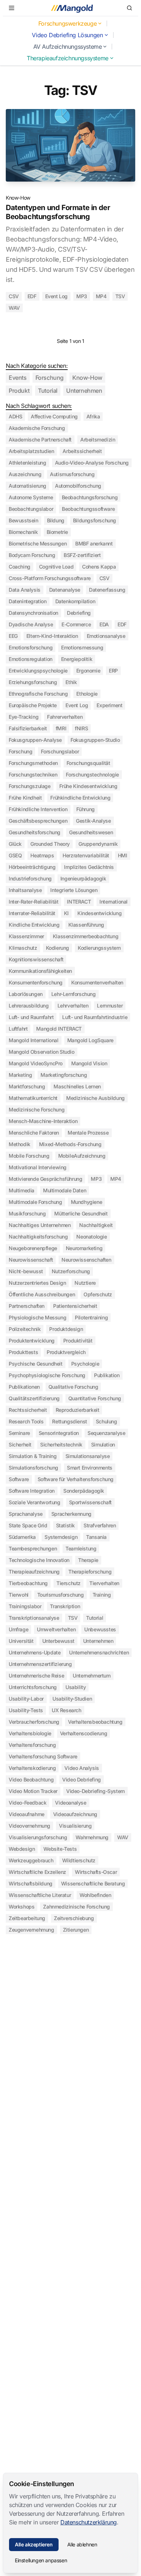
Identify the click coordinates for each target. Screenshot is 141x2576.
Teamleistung (81, 1548)
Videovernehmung (29, 1826)
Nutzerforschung (71, 1271)
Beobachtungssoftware (88, 509)
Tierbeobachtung (28, 1583)
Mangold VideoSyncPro (36, 1063)
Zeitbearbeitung (27, 1918)
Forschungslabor (60, 751)
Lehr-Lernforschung (74, 994)
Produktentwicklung (32, 1341)
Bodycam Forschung (32, 555)
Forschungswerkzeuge (67, 23)
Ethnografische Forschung (38, 694)
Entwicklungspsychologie (38, 671)
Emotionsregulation (31, 659)
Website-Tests (60, 1849)
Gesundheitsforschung (35, 832)
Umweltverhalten (56, 1629)
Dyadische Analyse (31, 624)
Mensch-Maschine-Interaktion (43, 1121)
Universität (21, 1641)
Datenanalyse (65, 590)
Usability (76, 1687)
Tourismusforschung (61, 1595)
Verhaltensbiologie (30, 1733)
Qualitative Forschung (73, 1387)
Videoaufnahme (27, 1814)
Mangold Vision (89, 1063)
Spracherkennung (71, 1514)
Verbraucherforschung (34, 1722)
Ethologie (87, 694)
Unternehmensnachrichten (99, 1652)
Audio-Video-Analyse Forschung (92, 463)
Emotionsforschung (31, 647)
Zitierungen (76, 1930)
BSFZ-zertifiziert (82, 555)
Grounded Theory (50, 844)
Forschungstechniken (33, 774)
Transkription (65, 1606)
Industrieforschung (30, 878)
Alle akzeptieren (34, 2544)
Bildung (56, 520)
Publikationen (24, 1387)
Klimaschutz (23, 948)
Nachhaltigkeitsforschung (38, 1237)
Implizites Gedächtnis (89, 867)
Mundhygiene (87, 1202)
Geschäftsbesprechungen (38, 821)
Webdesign (22, 1849)
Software (19, 1479)
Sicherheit (20, 1444)
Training (102, 1595)
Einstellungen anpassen (41, 2560)
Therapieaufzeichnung (34, 1572)
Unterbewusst (58, 1641)
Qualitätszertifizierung (34, 1398)
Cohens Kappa (99, 567)
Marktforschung (27, 1086)
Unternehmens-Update (35, 1652)
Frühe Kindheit (25, 798)
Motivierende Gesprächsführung (45, 1179)
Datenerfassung (107, 590)
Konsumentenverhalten (97, 982)
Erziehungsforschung (33, 682)
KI (66, 913)
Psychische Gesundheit (36, 1364)
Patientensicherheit (75, 1306)
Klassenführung (86, 925)
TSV (120, 296)
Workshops (22, 1907)
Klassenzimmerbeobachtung (86, 936)
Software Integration (32, 1491)
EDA (104, 624)
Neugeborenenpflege (33, 1248)
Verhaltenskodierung (32, 1768)
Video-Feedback (27, 1803)
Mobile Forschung (29, 1156)
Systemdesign (61, 1537)
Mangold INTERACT (59, 1029)
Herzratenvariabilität (86, 855)
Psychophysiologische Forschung (47, 1375)
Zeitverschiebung (74, 1918)
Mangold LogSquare (90, 1040)
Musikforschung (27, 1213)
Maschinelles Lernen (77, 1086)
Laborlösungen (26, 994)
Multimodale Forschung (35, 1202)
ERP (113, 671)
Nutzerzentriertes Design (37, 1283)
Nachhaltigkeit (96, 1225)
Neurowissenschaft (31, 1260)
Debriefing (79, 613)
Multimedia (22, 1190)
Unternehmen (84, 391)
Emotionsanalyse (106, 636)
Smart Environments (90, 1468)
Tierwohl (19, 1595)
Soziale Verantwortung (35, 1502)
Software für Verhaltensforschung (76, 1479)
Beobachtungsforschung (90, 497)
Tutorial (48, 391)
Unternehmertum (91, 1676)
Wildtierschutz (79, 1860)
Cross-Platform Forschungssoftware (50, 578)
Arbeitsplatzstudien (31, 451)
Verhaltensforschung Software (43, 1756)
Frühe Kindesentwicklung (88, 786)
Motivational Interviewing (38, 1167)
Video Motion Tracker (33, 1791)
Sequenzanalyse (106, 1433)
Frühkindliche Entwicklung (80, 798)
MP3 (82, 296)
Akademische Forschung (37, 428)
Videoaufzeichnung (75, 1814)
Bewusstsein (23, 520)
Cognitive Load (56, 567)
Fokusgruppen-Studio (95, 740)
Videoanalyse (70, 1803)
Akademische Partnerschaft (40, 440)
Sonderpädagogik (84, 1491)
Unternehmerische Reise (36, 1676)
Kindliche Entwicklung (34, 925)
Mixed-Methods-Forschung (70, 1144)
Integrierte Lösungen (74, 890)
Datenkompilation (75, 601)
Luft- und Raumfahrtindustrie (95, 1017)
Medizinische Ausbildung (95, 1098)
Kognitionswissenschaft (36, 959)
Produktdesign (66, 1329)
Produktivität (78, 1341)
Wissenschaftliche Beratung (93, 1883)
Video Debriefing (82, 1779)
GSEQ (15, 855)
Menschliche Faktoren (34, 1133)
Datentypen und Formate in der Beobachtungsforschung (58, 212)
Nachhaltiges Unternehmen (40, 1225)
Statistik (65, 1525)
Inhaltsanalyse (25, 890)
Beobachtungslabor (31, 509)
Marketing (20, 1075)
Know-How (18, 198)
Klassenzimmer (26, 936)
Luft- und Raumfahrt (31, 1017)
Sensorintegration (59, 1433)
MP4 (101, 296)
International (114, 902)
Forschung (50, 378)
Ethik (71, 682)
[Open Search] (129, 8)
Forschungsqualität (88, 763)
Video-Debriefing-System (95, 1791)
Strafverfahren (100, 1525)
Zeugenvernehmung (31, 1930)
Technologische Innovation (39, 1560)
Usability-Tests (26, 1710)
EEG (13, 636)
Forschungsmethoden (33, 763)
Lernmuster (110, 1006)
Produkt (19, 391)
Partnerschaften (27, 1306)
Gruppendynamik (98, 844)
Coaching (20, 567)
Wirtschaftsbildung (31, 1883)
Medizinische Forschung (37, 1109)
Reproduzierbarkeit (78, 1410)
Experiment (109, 705)
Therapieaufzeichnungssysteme (68, 58)
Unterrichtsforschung (33, 1687)
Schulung (106, 1421)
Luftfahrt (18, 1029)
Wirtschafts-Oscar (96, 1872)
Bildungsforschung (95, 520)
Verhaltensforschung (32, 1745)
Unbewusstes (100, 1629)
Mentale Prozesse (88, 1133)
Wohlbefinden (95, 1895)
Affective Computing (54, 416)
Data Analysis (25, 590)
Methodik (20, 1144)
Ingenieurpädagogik (83, 878)
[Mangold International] (70, 8)
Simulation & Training (33, 1456)
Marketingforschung (64, 1075)
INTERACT (79, 902)
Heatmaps (42, 855)
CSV (14, 296)
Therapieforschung (90, 1572)
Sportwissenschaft (90, 1502)
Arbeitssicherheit (82, 451)
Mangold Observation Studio (42, 1052)
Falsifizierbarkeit (28, 728)
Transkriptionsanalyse (34, 1618)
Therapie (88, 1560)
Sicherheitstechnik (61, 1444)
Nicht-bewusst (26, 1271)
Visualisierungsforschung (38, 1837)
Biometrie (57, 532)
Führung (86, 809)
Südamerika (22, 1537)
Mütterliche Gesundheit (81, 1213)
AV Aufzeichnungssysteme (68, 47)
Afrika (93, 416)
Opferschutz (98, 1294)
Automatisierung (27, 486)
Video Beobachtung (31, 1779)
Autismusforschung (72, 474)
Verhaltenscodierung (84, 1733)
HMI (123, 855)
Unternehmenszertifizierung (40, 1664)
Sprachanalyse (26, 1514)
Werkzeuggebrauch (31, 1860)
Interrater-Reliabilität (32, 913)
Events (18, 378)
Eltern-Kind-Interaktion (52, 636)
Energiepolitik (77, 659)
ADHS (15, 416)
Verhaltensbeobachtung (95, 1722)
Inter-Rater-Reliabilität (33, 902)
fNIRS (81, 728)
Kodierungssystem (99, 948)
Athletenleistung (27, 463)
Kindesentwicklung (99, 913)
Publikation (107, 1375)
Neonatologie (91, 1237)
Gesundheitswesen (91, 832)
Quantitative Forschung (95, 1398)
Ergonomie (88, 671)
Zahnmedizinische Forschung (76, 1907)
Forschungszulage (30, 786)
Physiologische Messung (37, 1317)
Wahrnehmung (92, 1837)
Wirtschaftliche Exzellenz (37, 1872)
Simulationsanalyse (88, 1456)
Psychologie (85, 1364)
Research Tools (26, 1421)
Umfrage (18, 1629)
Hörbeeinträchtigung (32, 867)
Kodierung (57, 948)
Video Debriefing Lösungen (67, 35)
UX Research (67, 1710)
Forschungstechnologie (92, 774)
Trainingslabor (25, 1606)
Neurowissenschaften (86, 1260)
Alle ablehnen (82, 2544)
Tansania (96, 1537)
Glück (15, 844)
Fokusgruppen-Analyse (35, 740)
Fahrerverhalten (65, 717)
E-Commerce (76, 624)
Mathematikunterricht (33, 1098)
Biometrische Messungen (38, 543)
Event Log (56, 296)
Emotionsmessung (82, 647)
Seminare (19, 1433)
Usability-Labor (26, 1699)
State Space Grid (28, 1525)
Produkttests (23, 1352)
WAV (14, 308)
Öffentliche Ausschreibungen (42, 1294)
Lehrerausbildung (29, 1006)
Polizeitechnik (25, 1329)
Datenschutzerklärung (89, 2522)
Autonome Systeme (31, 497)
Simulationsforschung (33, 1468)
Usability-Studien (72, 1699)
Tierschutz (69, 1583)
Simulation (103, 1444)
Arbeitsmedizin (98, 440)
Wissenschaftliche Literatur (40, 1895)
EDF (32, 296)
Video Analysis (82, 1768)
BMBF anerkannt (94, 543)
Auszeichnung (25, 474)
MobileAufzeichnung (82, 1156)
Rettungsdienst (69, 1421)
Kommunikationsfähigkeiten (40, 971)
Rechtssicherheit (28, 1410)
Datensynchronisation (33, 613)
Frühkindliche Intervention (38, 809)
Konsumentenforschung (36, 982)
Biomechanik (23, 532)
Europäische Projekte (33, 705)
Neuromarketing (84, 1248)
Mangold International (34, 1040)
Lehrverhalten (73, 1006)
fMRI (61, 728)
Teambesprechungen (33, 1548)
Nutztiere (85, 1283)
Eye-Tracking (23, 717)
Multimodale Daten (65, 1190)
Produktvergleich (66, 1352)
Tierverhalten (104, 1583)
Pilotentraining (91, 1317)
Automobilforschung (78, 486)
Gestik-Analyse (93, 821)
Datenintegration (28, 601)
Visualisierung (75, 1826)
